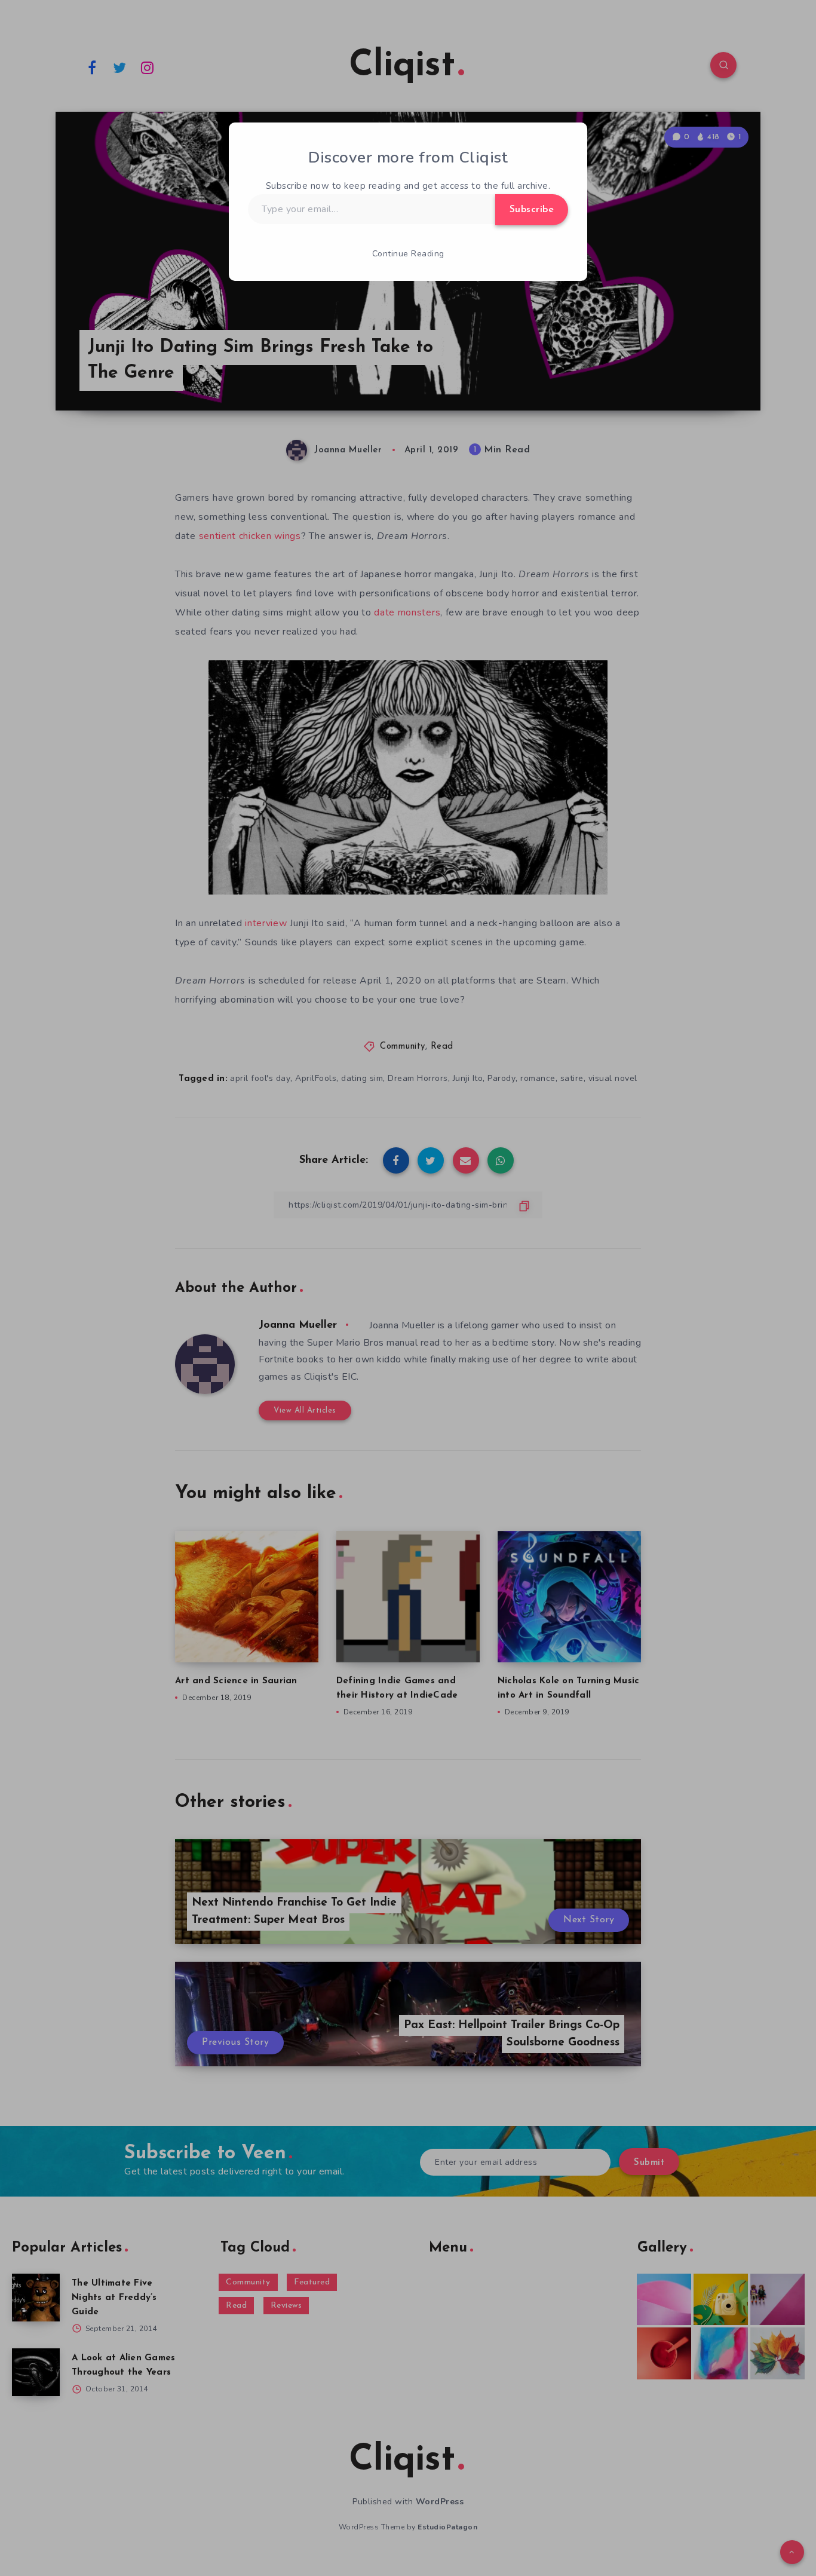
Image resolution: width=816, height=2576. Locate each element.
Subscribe (532, 210)
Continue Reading (408, 254)
